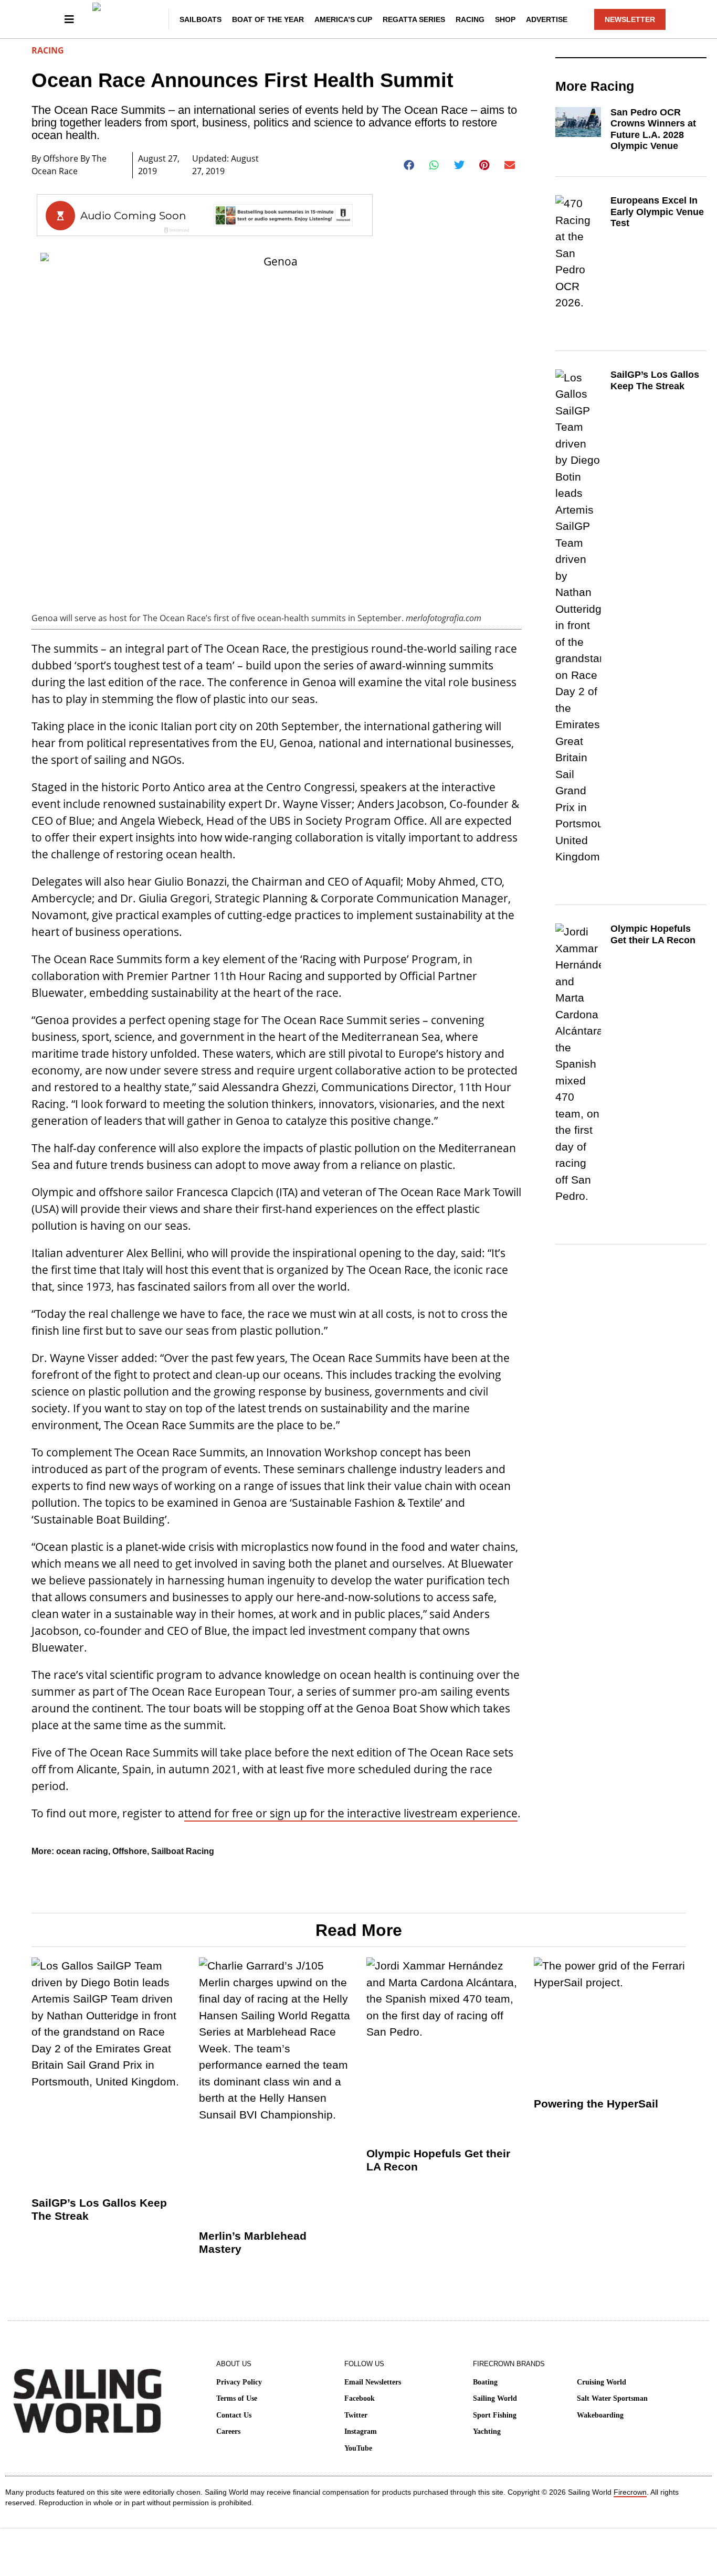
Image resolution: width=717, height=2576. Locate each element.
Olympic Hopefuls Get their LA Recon (653, 934)
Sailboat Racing (183, 1851)
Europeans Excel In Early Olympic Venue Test (657, 212)
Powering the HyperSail (596, 2104)
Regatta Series (414, 19)
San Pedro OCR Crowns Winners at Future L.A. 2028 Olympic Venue (653, 129)
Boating (485, 2382)
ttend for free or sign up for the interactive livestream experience (351, 1813)
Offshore (130, 1851)
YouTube (358, 2448)
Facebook (360, 2398)
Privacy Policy (239, 2382)
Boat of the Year (268, 19)
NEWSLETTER (630, 19)
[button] (409, 165)
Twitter (356, 2415)
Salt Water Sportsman (612, 2398)
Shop (505, 19)
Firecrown (630, 2492)
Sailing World (495, 2398)
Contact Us (234, 2415)
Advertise (547, 19)
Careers (228, 2431)
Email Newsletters (373, 2382)
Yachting (487, 2431)
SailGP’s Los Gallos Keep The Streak (655, 380)
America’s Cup (343, 19)
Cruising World (602, 2382)
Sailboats (201, 19)
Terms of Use (237, 2398)
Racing (470, 19)
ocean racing (82, 1851)
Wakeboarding (600, 2415)
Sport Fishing (495, 2415)
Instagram (361, 2431)
